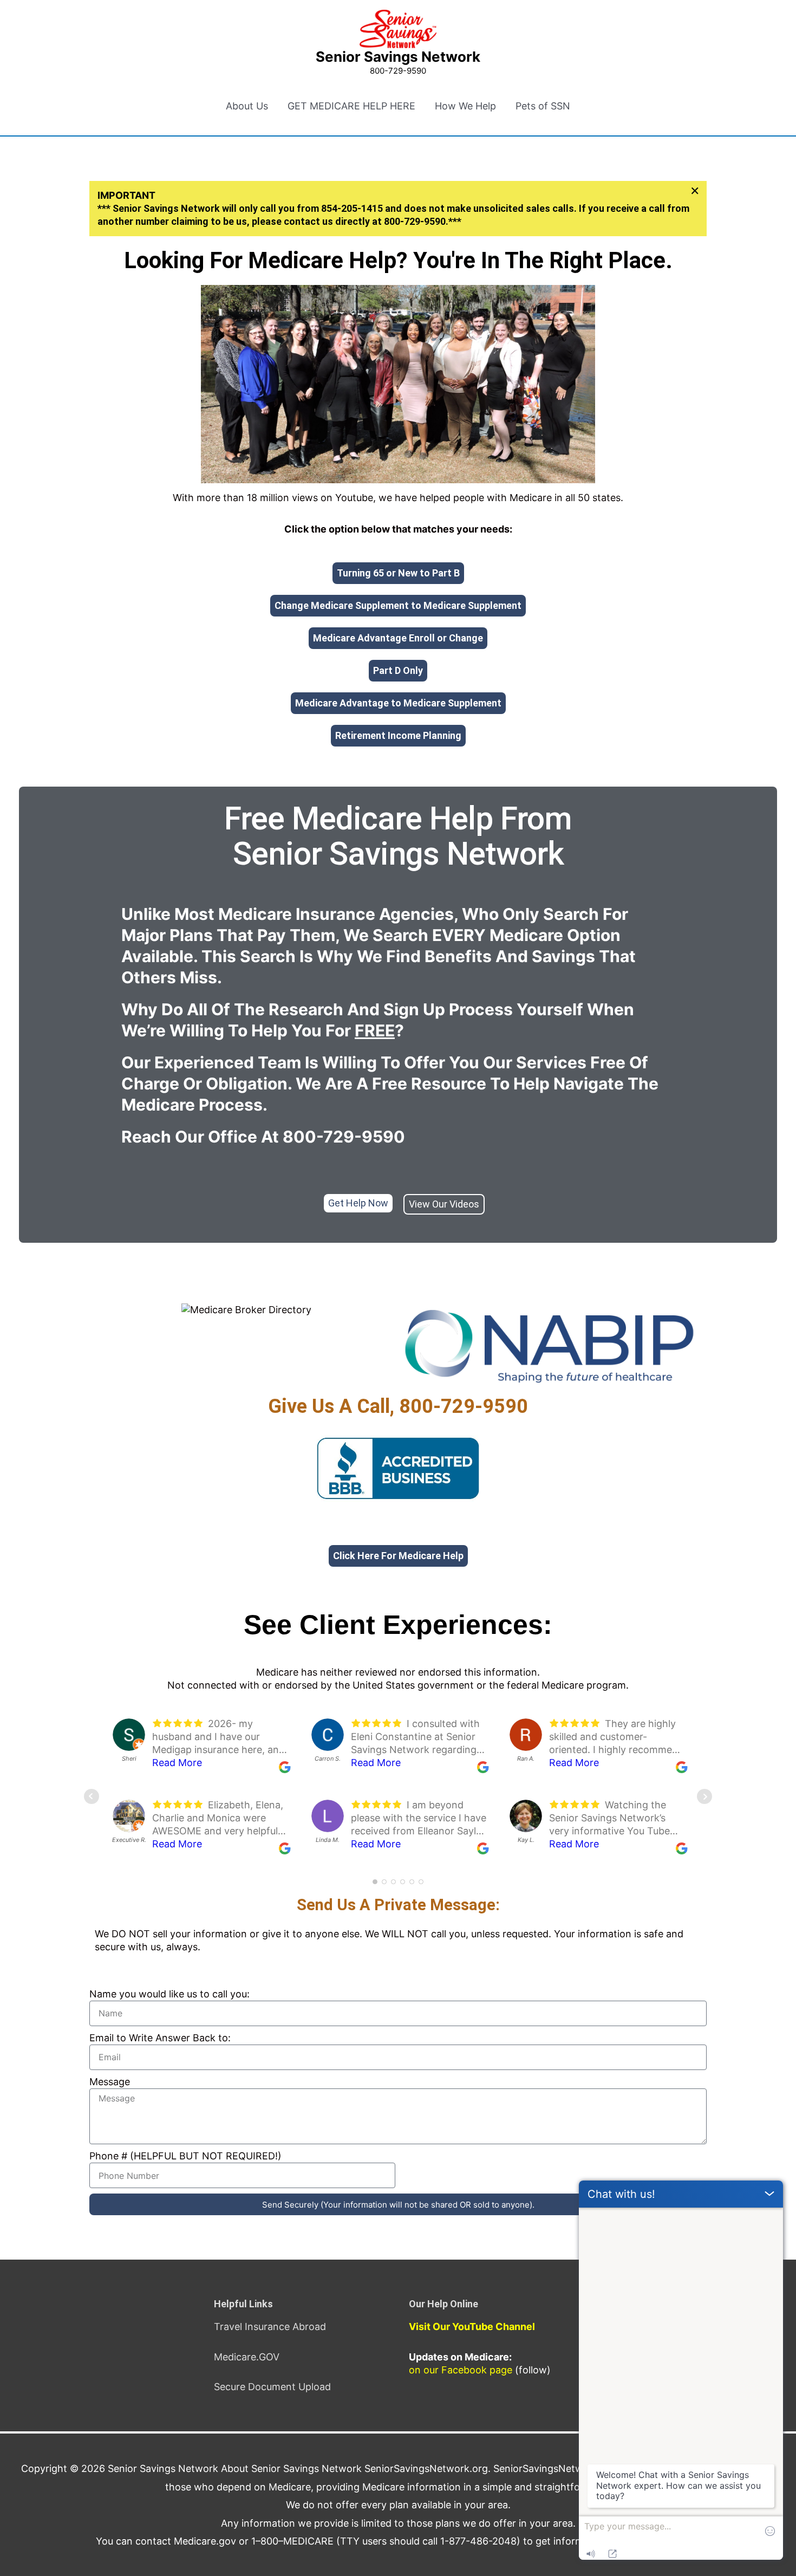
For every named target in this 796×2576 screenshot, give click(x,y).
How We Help (465, 106)
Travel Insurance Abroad (270, 2327)
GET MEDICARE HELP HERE (351, 106)
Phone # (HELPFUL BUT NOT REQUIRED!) (185, 2156)
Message (110, 2082)
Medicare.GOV (247, 2357)
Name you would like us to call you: (169, 1994)
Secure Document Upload (272, 2387)
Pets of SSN (543, 106)
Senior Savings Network (398, 57)
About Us (247, 106)
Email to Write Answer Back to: (160, 2038)
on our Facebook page (461, 2370)
